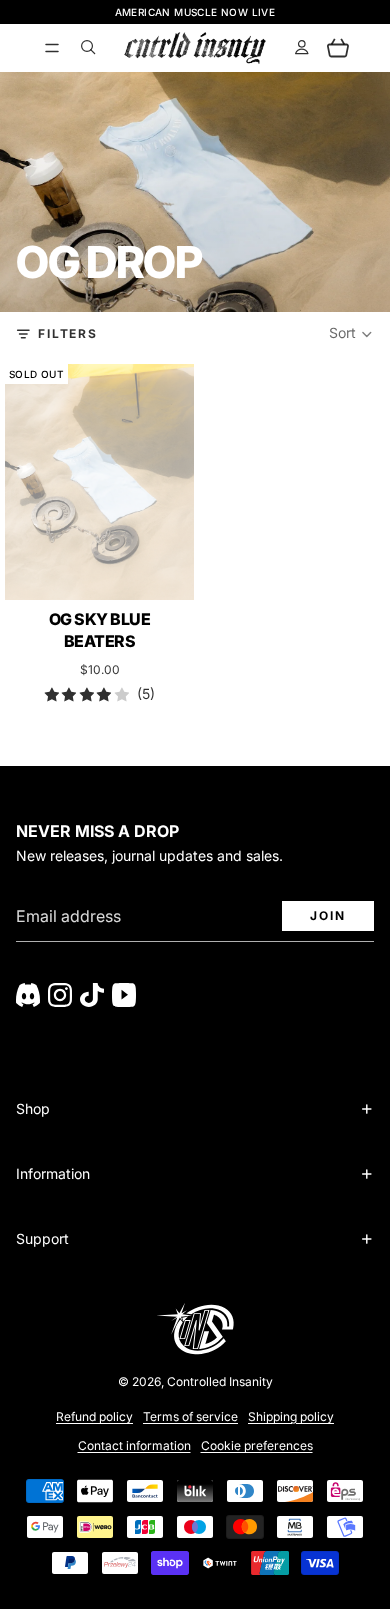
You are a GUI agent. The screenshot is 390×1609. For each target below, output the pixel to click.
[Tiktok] (92, 995)
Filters (68, 333)
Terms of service (190, 1416)
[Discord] (28, 995)
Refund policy (94, 1416)
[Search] (88, 48)
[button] (351, 334)
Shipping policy (291, 1416)
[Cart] (338, 48)
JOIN (328, 915)
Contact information (134, 1445)
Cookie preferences (257, 1445)
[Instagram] (60, 995)
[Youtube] (124, 995)
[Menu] (52, 48)
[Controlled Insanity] (195, 48)
